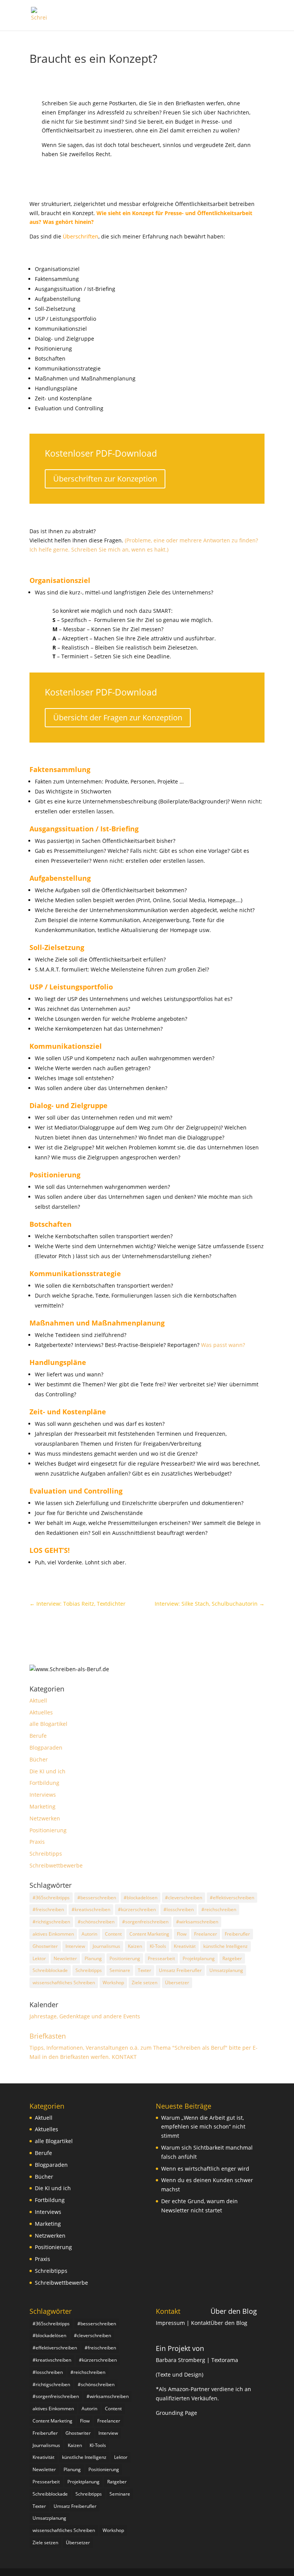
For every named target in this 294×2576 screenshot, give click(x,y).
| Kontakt (198, 2323)
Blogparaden (46, 1748)
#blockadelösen (140, 1898)
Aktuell (38, 1700)
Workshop (113, 1983)
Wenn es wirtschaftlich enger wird (205, 2169)
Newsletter (65, 1958)
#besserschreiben (97, 1898)
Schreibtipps (46, 1854)
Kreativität (185, 1946)
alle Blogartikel (48, 1724)
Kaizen (135, 1946)
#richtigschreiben (51, 1922)
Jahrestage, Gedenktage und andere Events (85, 2016)
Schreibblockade (50, 1970)
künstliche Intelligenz (225, 1946)
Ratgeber (232, 1958)
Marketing (42, 1806)
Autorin (89, 1934)
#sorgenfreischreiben (145, 1922)
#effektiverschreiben (232, 1898)
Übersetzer (177, 1983)
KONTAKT (124, 2057)
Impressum (171, 2323)
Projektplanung (199, 1958)
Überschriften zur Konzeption (105, 479)
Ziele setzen (145, 1983)
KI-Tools (158, 1946)
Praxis (37, 1842)
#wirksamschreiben (197, 1922)
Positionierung (48, 1830)
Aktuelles (41, 1712)
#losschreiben (179, 1909)
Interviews (43, 1795)
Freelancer (206, 1934)
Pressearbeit (161, 1958)
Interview (75, 1946)
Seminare (120, 1970)
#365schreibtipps (51, 1898)
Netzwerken (45, 1818)
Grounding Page (176, 2413)
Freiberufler (237, 1934)
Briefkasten (48, 2036)
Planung (93, 1958)
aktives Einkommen (53, 1934)
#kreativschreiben (91, 1909)
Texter (145, 1970)
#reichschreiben (219, 1909)
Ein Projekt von (180, 2348)
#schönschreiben (96, 1922)
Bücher (39, 1759)
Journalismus (106, 1946)
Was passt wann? (223, 1345)
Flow (182, 1934)
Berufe (38, 1736)
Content (113, 1934)
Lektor (39, 1958)
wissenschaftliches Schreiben (64, 1983)
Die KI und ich (47, 1771)
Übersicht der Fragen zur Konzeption (118, 717)
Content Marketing (149, 1934)
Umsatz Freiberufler (180, 1970)
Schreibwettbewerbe (56, 1865)
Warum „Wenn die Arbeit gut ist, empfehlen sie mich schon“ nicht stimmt (203, 2127)
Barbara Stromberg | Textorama (198, 2360)
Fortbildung (44, 1783)
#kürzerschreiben (137, 1909)
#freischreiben (48, 1909)
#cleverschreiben (184, 1898)
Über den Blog (234, 2311)
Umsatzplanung (226, 1970)
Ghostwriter (45, 1946)
